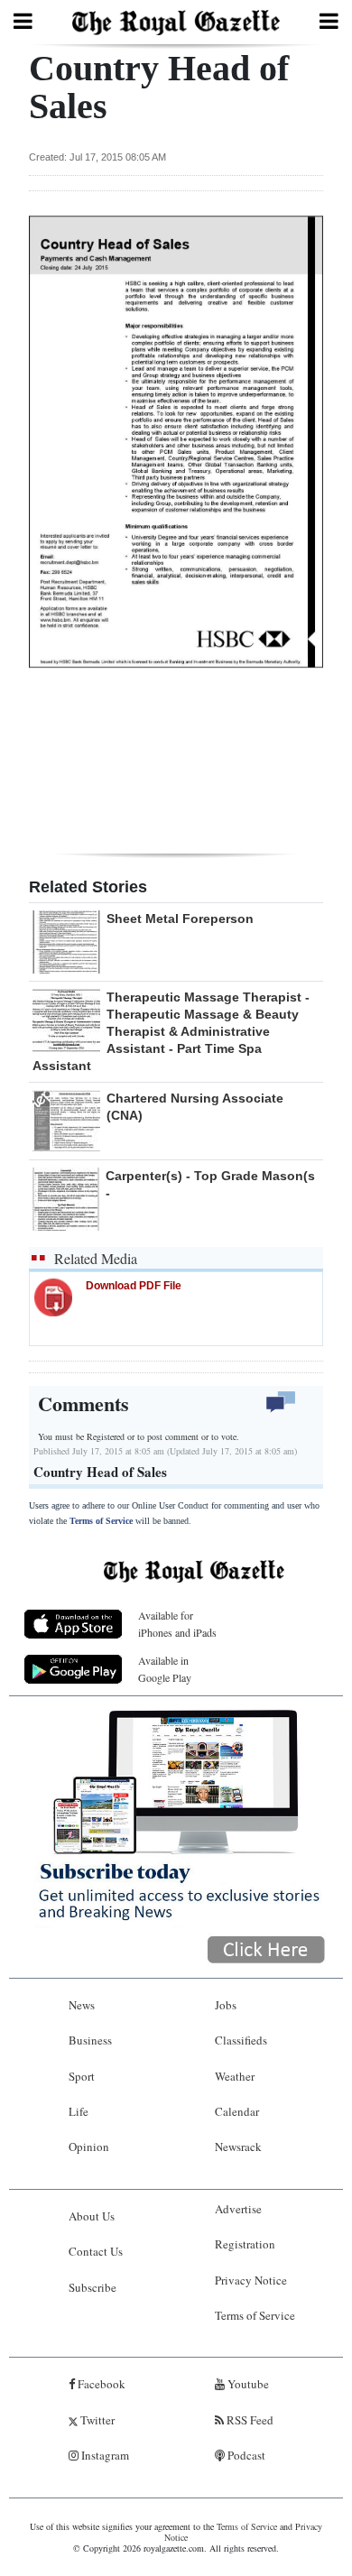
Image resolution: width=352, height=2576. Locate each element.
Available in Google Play (165, 1669)
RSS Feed (249, 2420)
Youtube (247, 2384)
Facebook (100, 2384)
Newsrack (238, 2147)
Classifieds (241, 2040)
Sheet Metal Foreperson (180, 919)
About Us (92, 2216)
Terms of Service (101, 1521)
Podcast (245, 2455)
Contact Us (96, 2251)
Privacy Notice (251, 2280)
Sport (82, 2076)
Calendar (237, 2111)
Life (79, 2111)
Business (90, 2040)
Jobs (226, 2005)
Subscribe (93, 2287)
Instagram (104, 2455)
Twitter (96, 2420)
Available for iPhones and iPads (177, 1624)
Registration (245, 2244)
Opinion (89, 2147)
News (82, 2005)
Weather (235, 2076)
